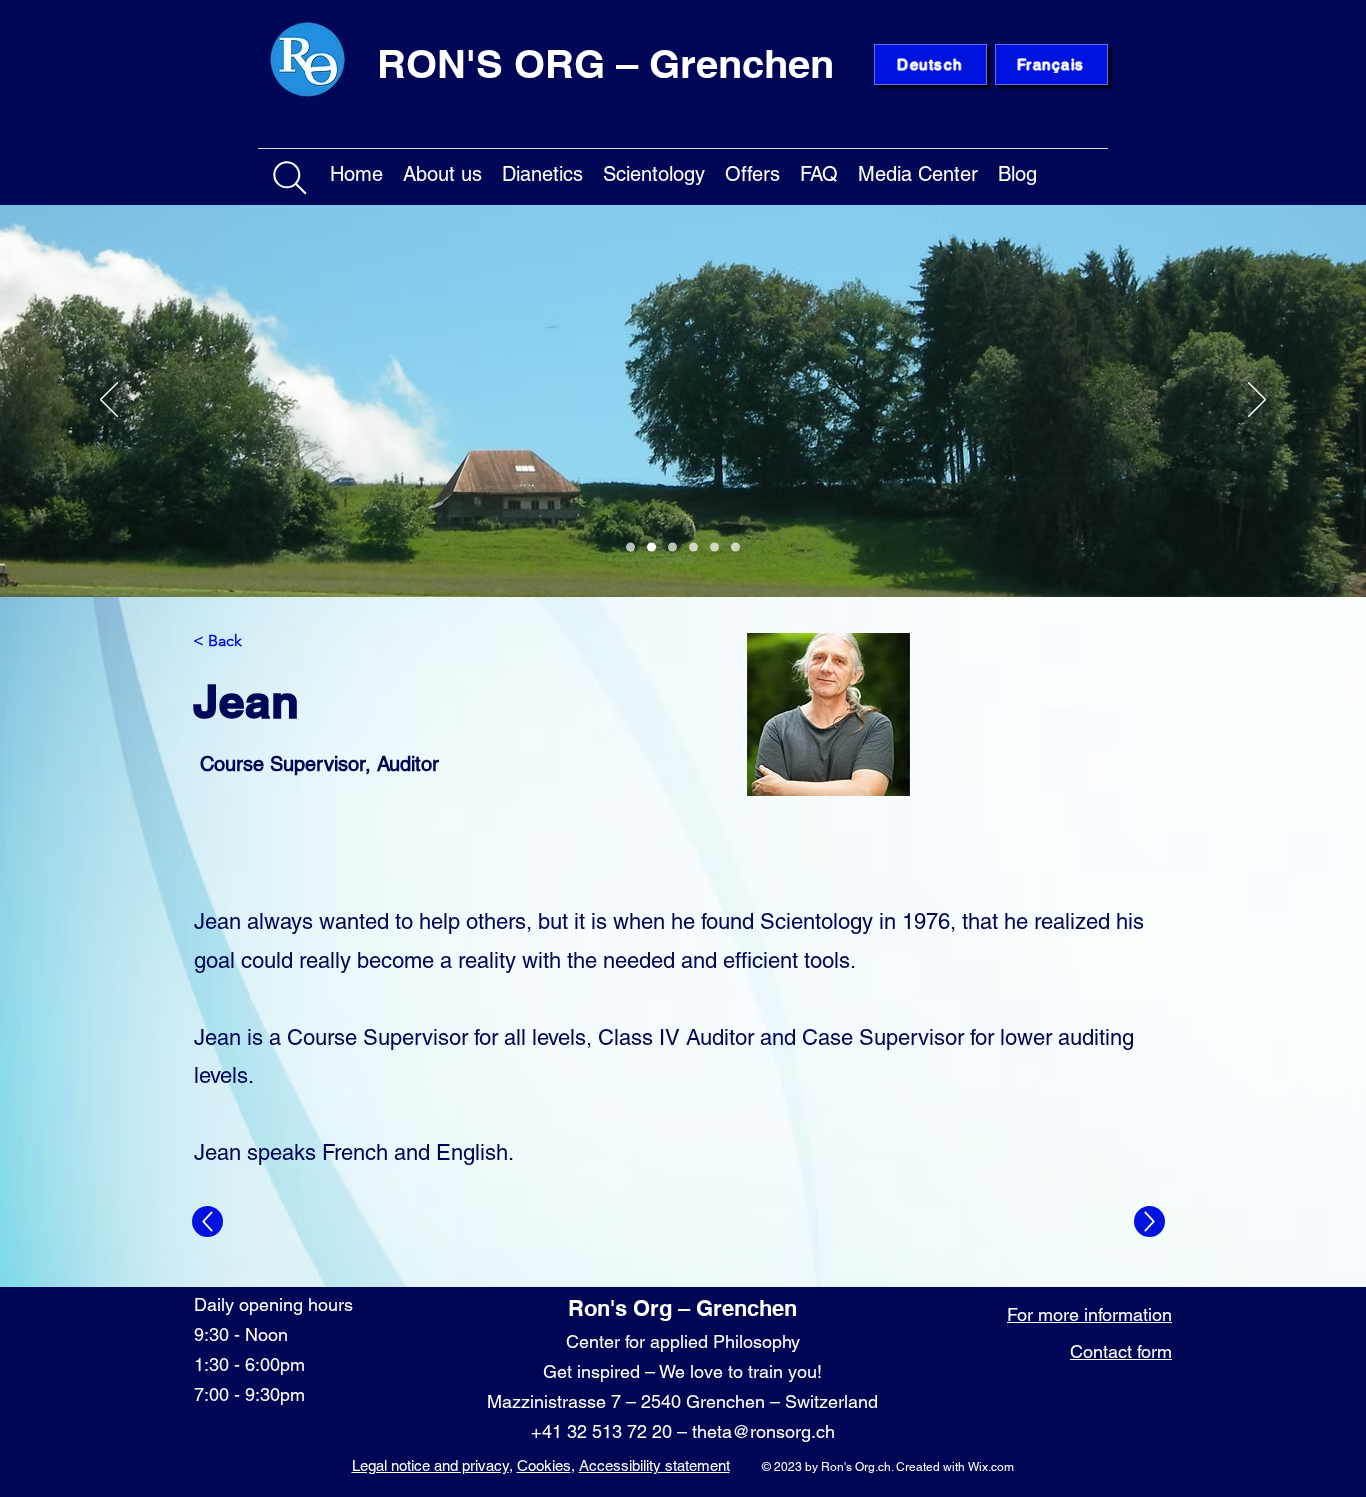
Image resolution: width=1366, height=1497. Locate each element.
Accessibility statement (654, 1465)
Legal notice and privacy (430, 1465)
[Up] (207, 1221)
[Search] (290, 178)
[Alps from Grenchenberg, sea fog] (672, 547)
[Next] (1257, 401)
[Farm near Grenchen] (651, 547)
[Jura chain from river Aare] (735, 547)
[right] (1149, 1221)
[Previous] (109, 401)
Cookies (544, 1465)
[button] (442, 170)
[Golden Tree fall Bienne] (714, 547)
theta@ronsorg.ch (763, 1431)
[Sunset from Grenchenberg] (693, 547)
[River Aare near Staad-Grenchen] (630, 547)
